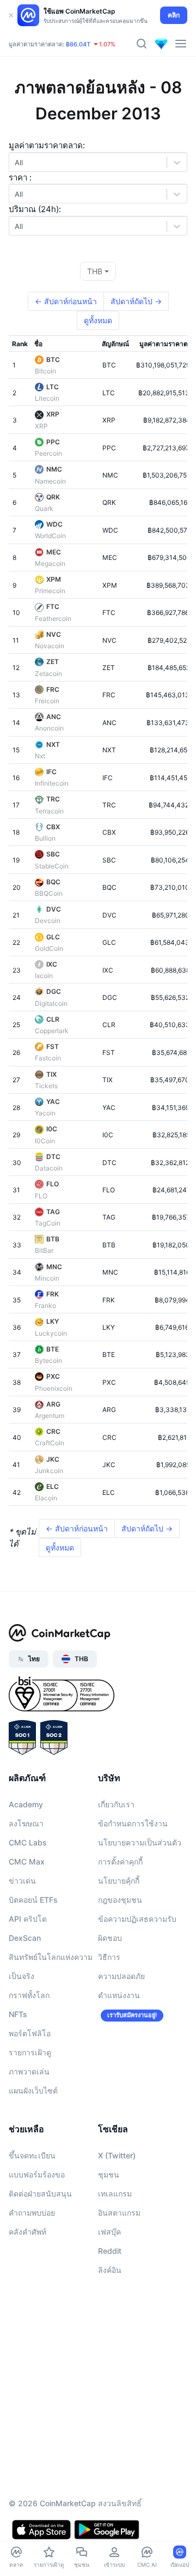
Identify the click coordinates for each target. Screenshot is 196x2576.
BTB (53, 1239)
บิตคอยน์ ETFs (33, 1900)
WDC (54, 524)
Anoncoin (49, 728)
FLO (53, 1184)
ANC (54, 717)
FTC (53, 607)
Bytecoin (48, 1361)
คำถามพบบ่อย (32, 2213)
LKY (53, 1321)
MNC (54, 1267)
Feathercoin (53, 619)
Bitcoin (45, 371)
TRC (53, 799)
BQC (53, 882)
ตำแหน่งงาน (119, 1995)
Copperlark (52, 1031)
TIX (51, 1074)
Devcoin (48, 921)
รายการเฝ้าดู (30, 2052)
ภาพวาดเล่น (29, 2071)
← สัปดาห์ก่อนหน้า (66, 301)
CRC (53, 1431)
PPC (53, 442)
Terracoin (49, 811)
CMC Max (27, 1862)
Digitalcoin (51, 1003)
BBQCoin (49, 893)
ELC (53, 1486)
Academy (26, 1804)
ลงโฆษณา (26, 1823)
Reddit (110, 2251)
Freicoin (47, 701)
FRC (53, 689)
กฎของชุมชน (120, 1900)
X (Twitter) (117, 2155)
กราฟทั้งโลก (29, 1995)
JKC (53, 1459)
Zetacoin (48, 674)
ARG (53, 1404)
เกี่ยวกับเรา (116, 1804)
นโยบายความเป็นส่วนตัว (140, 1842)
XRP (53, 414)
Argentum (50, 1416)
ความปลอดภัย (121, 1976)
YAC (53, 1102)
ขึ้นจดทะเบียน (32, 2155)
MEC (54, 552)
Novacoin (50, 646)
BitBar (44, 1250)
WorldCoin (50, 536)
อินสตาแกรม (119, 2213)
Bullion (45, 838)
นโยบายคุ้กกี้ (119, 1881)
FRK (53, 1294)
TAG (53, 1212)
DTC (53, 1157)
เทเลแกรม (115, 2194)
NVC (54, 634)
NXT (53, 744)
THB (95, 271)
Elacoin (46, 1498)
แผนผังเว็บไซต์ (33, 2091)
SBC (53, 854)
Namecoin (50, 481)
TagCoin (48, 1223)
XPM (54, 579)
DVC (54, 909)
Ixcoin (44, 976)
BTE (53, 1349)
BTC (53, 360)
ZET (53, 662)
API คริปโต (28, 1919)
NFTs (18, 2014)
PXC (53, 1376)
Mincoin (47, 1278)
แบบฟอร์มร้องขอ (37, 2174)
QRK (53, 497)
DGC (54, 991)
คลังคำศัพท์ (27, 2232)
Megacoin (50, 563)
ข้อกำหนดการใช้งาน (133, 1823)
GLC (53, 937)
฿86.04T (78, 44)
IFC (51, 772)
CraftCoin (50, 1443)
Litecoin (47, 398)
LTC (53, 387)
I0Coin (45, 1141)
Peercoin (48, 453)
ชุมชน (109, 2174)
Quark (44, 508)
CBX (53, 827)
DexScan (25, 1938)
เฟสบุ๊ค (109, 2232)
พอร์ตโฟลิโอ (30, 2033)
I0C (52, 1129)
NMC (54, 469)
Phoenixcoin (54, 1388)
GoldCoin (49, 948)
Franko (45, 1305)
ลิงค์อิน (110, 2270)
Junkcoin (49, 1471)
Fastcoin (48, 1058)
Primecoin (50, 591)
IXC (52, 964)
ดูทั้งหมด (98, 320)
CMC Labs (28, 1842)
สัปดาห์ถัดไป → (136, 301)
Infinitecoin (52, 783)
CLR (53, 1019)
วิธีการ (109, 1957)
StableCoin (52, 866)
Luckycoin (51, 1333)
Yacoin (45, 1113)
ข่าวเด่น (22, 1881)
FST (53, 1046)
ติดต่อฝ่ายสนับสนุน (40, 2194)
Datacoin (49, 1168)
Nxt (40, 756)
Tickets (46, 1086)
